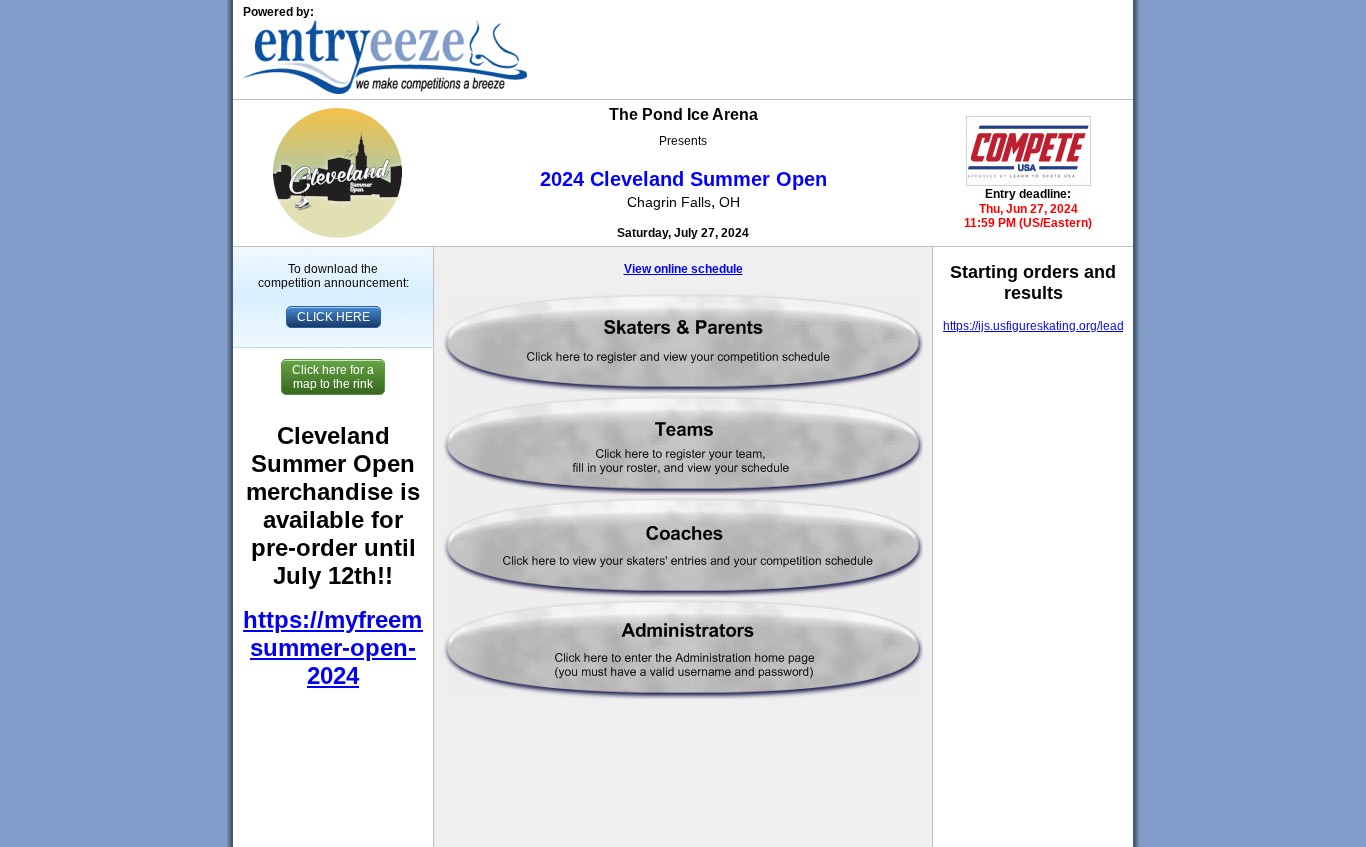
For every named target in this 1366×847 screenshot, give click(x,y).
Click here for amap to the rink (333, 377)
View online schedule (683, 269)
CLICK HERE (333, 317)
